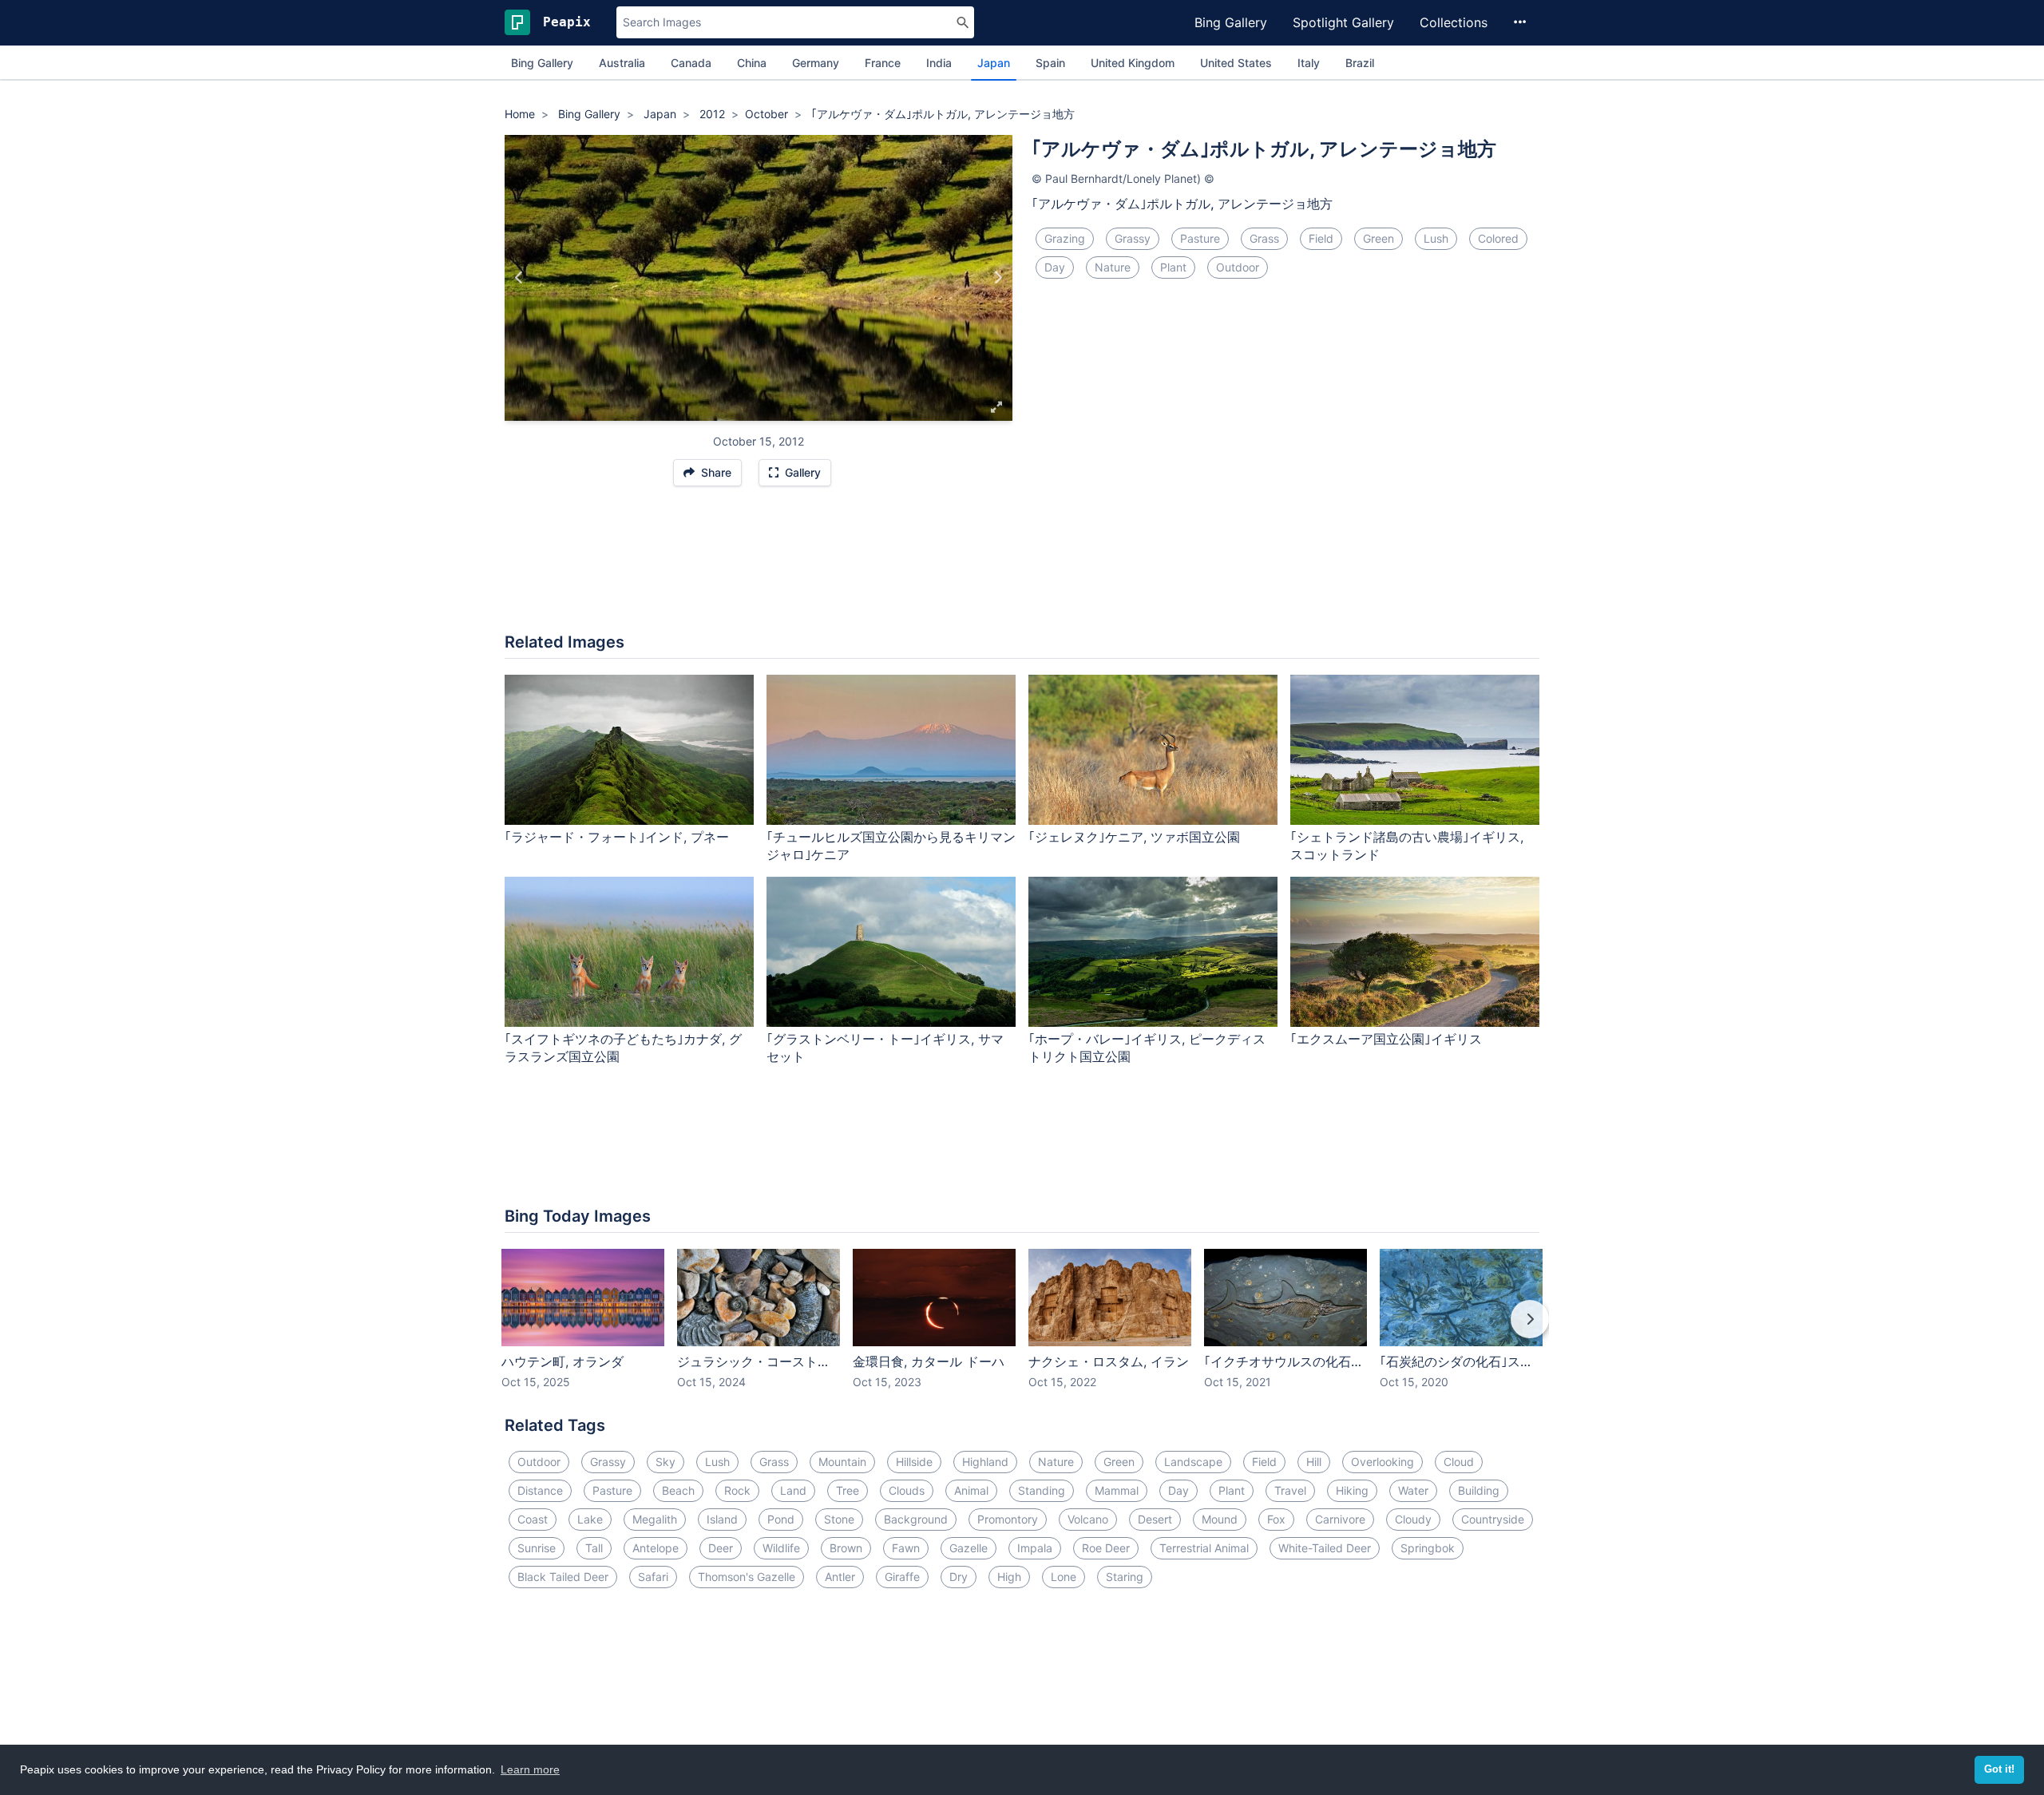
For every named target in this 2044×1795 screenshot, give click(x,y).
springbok (1428, 1548)
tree (848, 1490)
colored (1498, 238)
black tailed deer (563, 1577)
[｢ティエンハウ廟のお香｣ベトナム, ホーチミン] (998, 278)
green (1379, 238)
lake (590, 1519)
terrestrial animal (1204, 1548)
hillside (914, 1462)
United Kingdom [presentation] (1133, 63)
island (722, 1519)
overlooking (1382, 1462)
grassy (1133, 238)
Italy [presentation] (1309, 63)
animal (971, 1490)
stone (839, 1519)
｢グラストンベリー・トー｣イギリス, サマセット (885, 1048)
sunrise (537, 1548)
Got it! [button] (1999, 1769)
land (793, 1490)
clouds (907, 1490)
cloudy (1413, 1519)
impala (1035, 1548)
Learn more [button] (530, 1769)
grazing (1065, 238)
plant (1173, 267)
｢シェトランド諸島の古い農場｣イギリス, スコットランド (1407, 846)
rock (737, 1490)
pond (781, 1519)
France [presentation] (883, 63)
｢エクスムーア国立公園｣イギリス (1386, 1039)
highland (985, 1462)
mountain (842, 1462)
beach (678, 1490)
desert (1155, 1519)
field (1321, 238)
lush (1436, 238)
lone (1064, 1577)
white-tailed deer (1325, 1548)
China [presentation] (752, 63)
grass (1264, 238)
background (916, 1519)
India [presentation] (939, 63)
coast (533, 1519)
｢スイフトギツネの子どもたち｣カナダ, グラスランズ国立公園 (623, 1048)
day (1055, 267)
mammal (1117, 1490)
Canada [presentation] (691, 63)
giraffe (902, 1577)
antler (840, 1577)
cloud (1459, 1462)
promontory (1008, 1519)
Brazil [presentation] (1360, 63)
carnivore (1340, 1519)
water (1413, 1490)
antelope (656, 1548)
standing (1042, 1490)
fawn (906, 1548)
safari (653, 1577)
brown (846, 1548)
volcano (1088, 1519)
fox (1276, 1519)
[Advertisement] (1022, 568)
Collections (1454, 22)
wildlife (781, 1548)
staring (1125, 1577)
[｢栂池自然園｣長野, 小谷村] (519, 278)
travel (1290, 1490)
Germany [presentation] (816, 63)
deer (721, 1548)
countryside (1493, 1519)
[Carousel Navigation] (1022, 1330)
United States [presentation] (1236, 63)
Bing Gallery (1231, 22)
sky (665, 1462)
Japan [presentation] (994, 63)
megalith (655, 1519)
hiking (1352, 1490)
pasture (1200, 238)
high (1009, 1577)
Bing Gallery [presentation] (542, 63)
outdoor (1238, 267)
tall (594, 1548)
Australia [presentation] (622, 63)
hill (1314, 1462)
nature (1113, 267)
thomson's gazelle (747, 1577)
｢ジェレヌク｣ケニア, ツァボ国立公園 (1134, 837)
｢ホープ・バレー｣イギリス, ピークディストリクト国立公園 (1147, 1048)
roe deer (1106, 1548)
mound (1220, 1519)
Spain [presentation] (1050, 63)
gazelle (969, 1548)
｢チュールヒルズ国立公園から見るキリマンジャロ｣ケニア (891, 846)
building (1479, 1490)
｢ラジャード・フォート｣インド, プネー (617, 837)
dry (959, 1577)
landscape (1193, 1462)
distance (540, 1490)
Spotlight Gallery (1343, 22)
